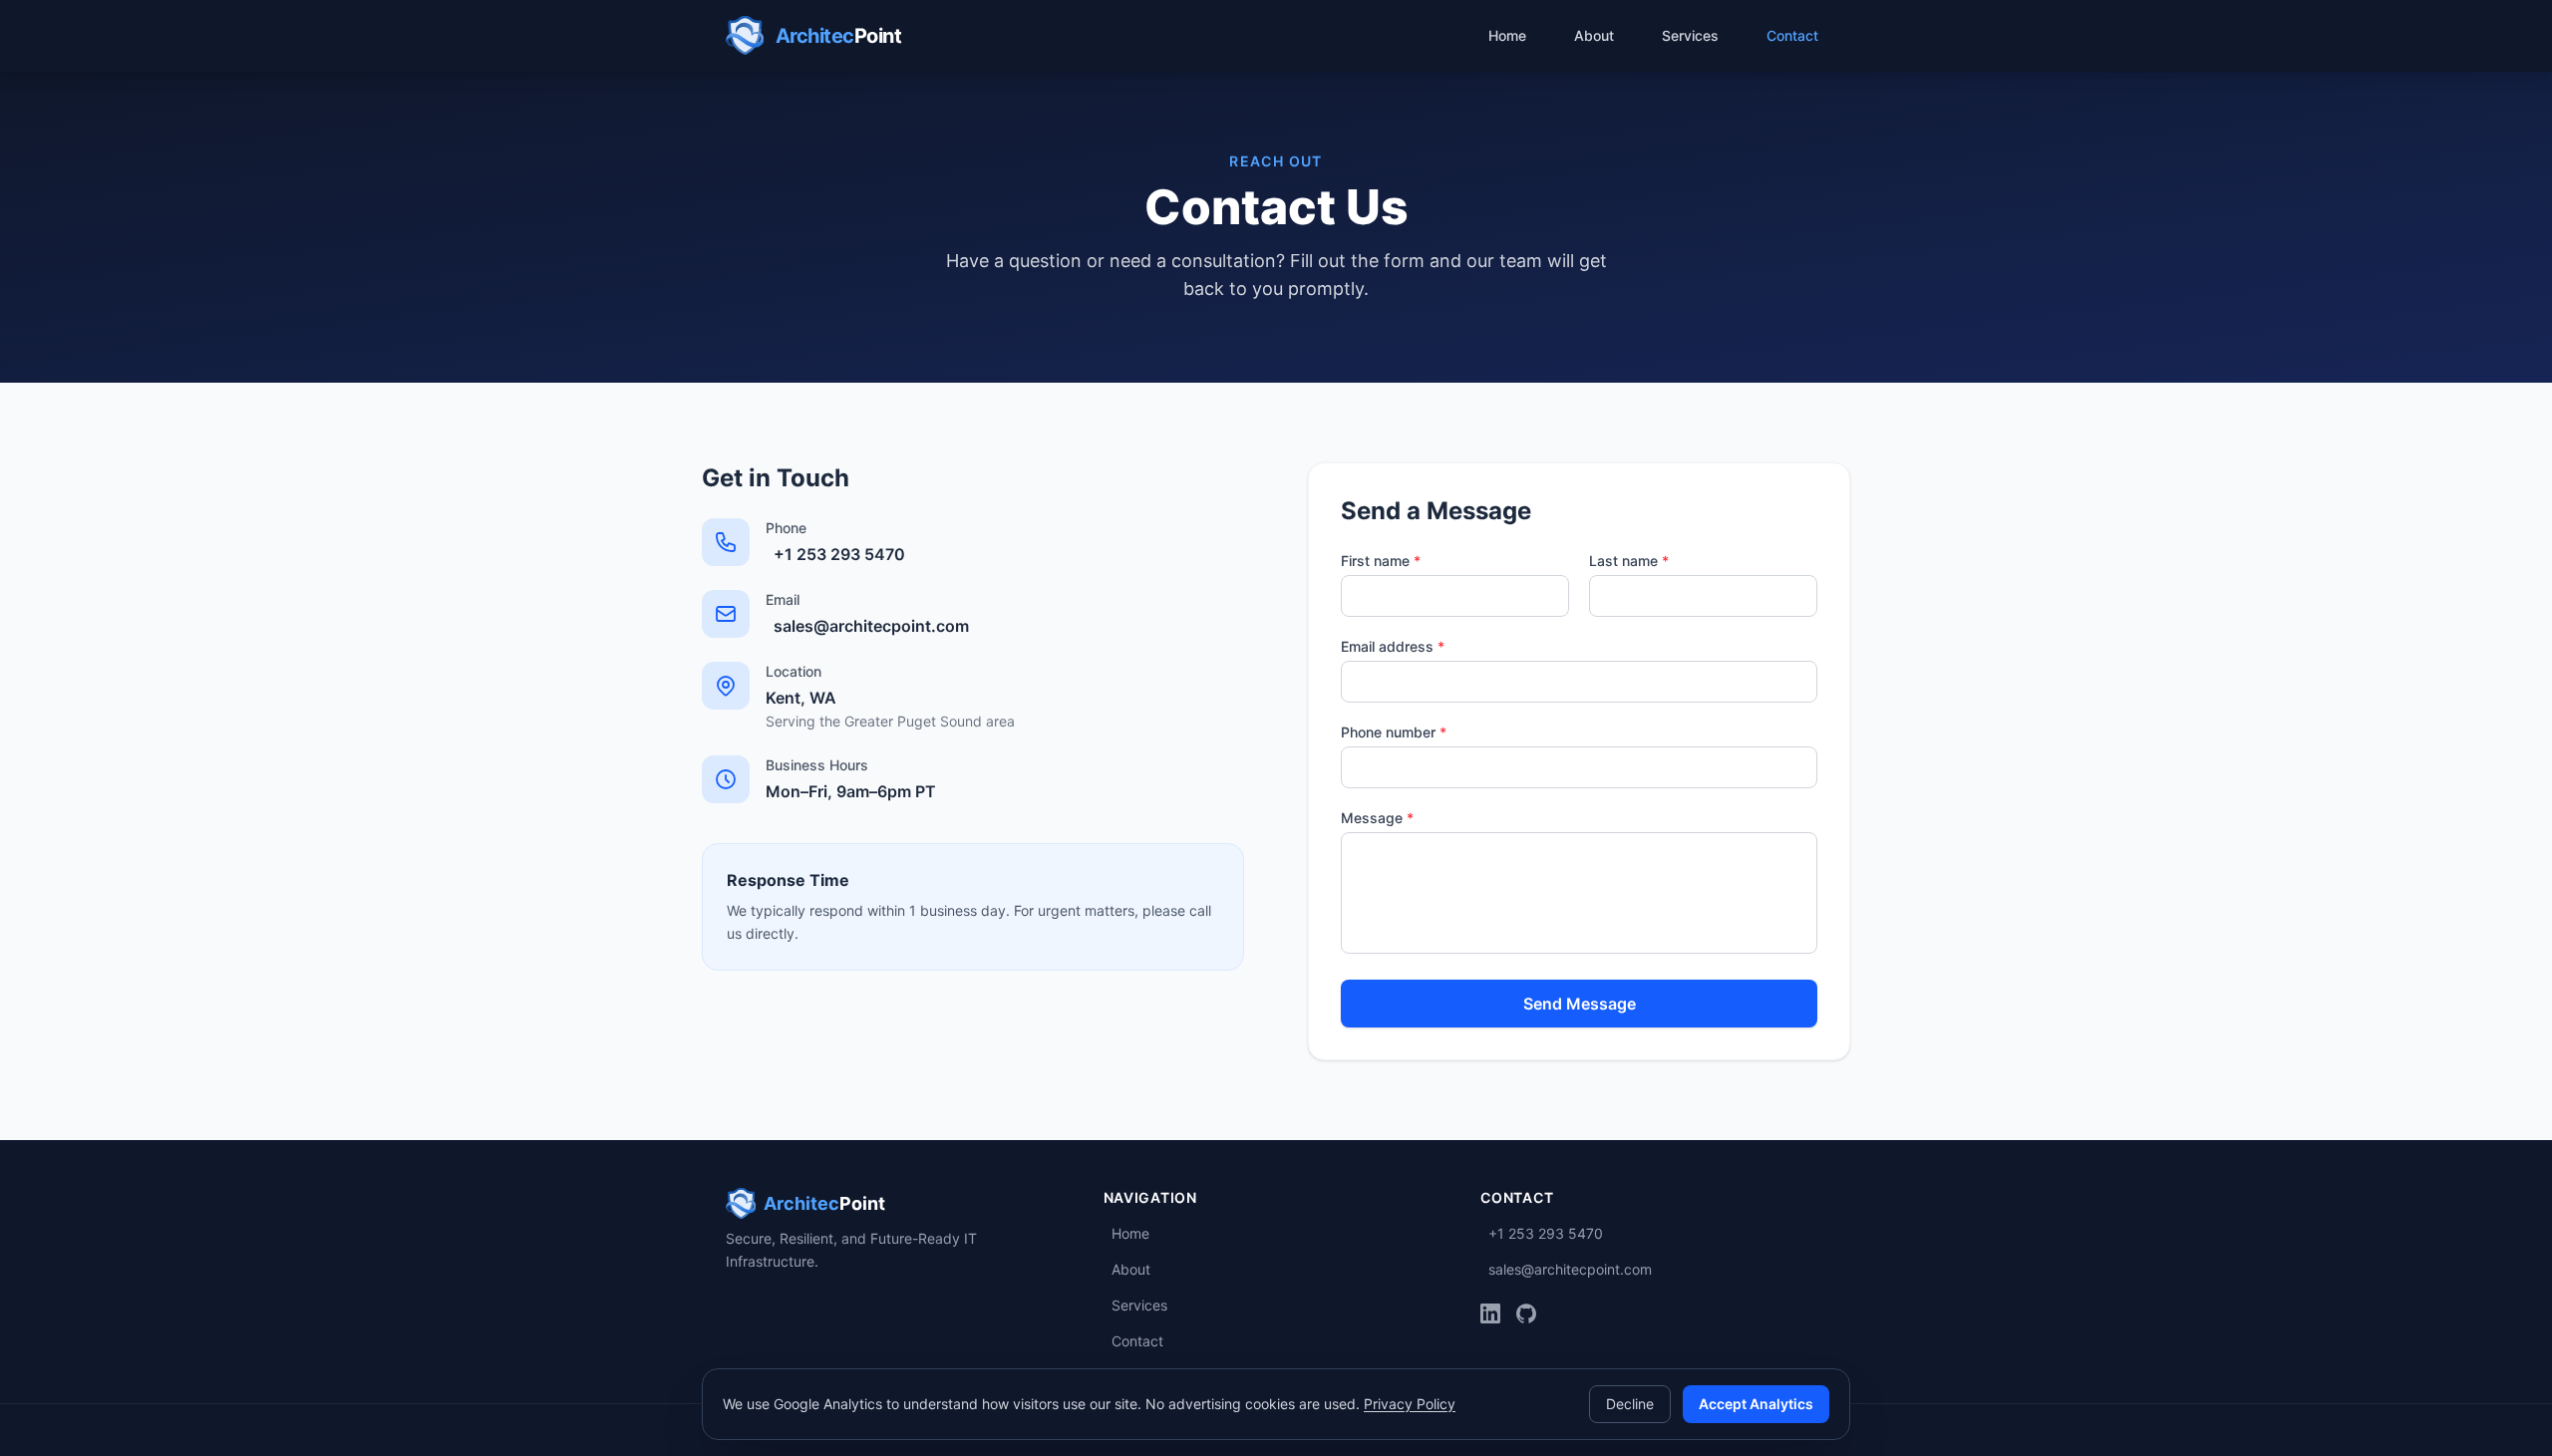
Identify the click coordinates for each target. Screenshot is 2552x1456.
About (1594, 35)
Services (1690, 35)
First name (1381, 561)
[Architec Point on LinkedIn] (1490, 1313)
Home (1507, 35)
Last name (1629, 561)
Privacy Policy (1410, 1404)
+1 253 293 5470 (839, 554)
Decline (1630, 1404)
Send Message (1580, 1004)
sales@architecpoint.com (871, 626)
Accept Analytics (1756, 1404)
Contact (1792, 35)
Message (1377, 818)
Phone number (1394, 732)
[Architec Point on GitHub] (1526, 1313)
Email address (1393, 646)
